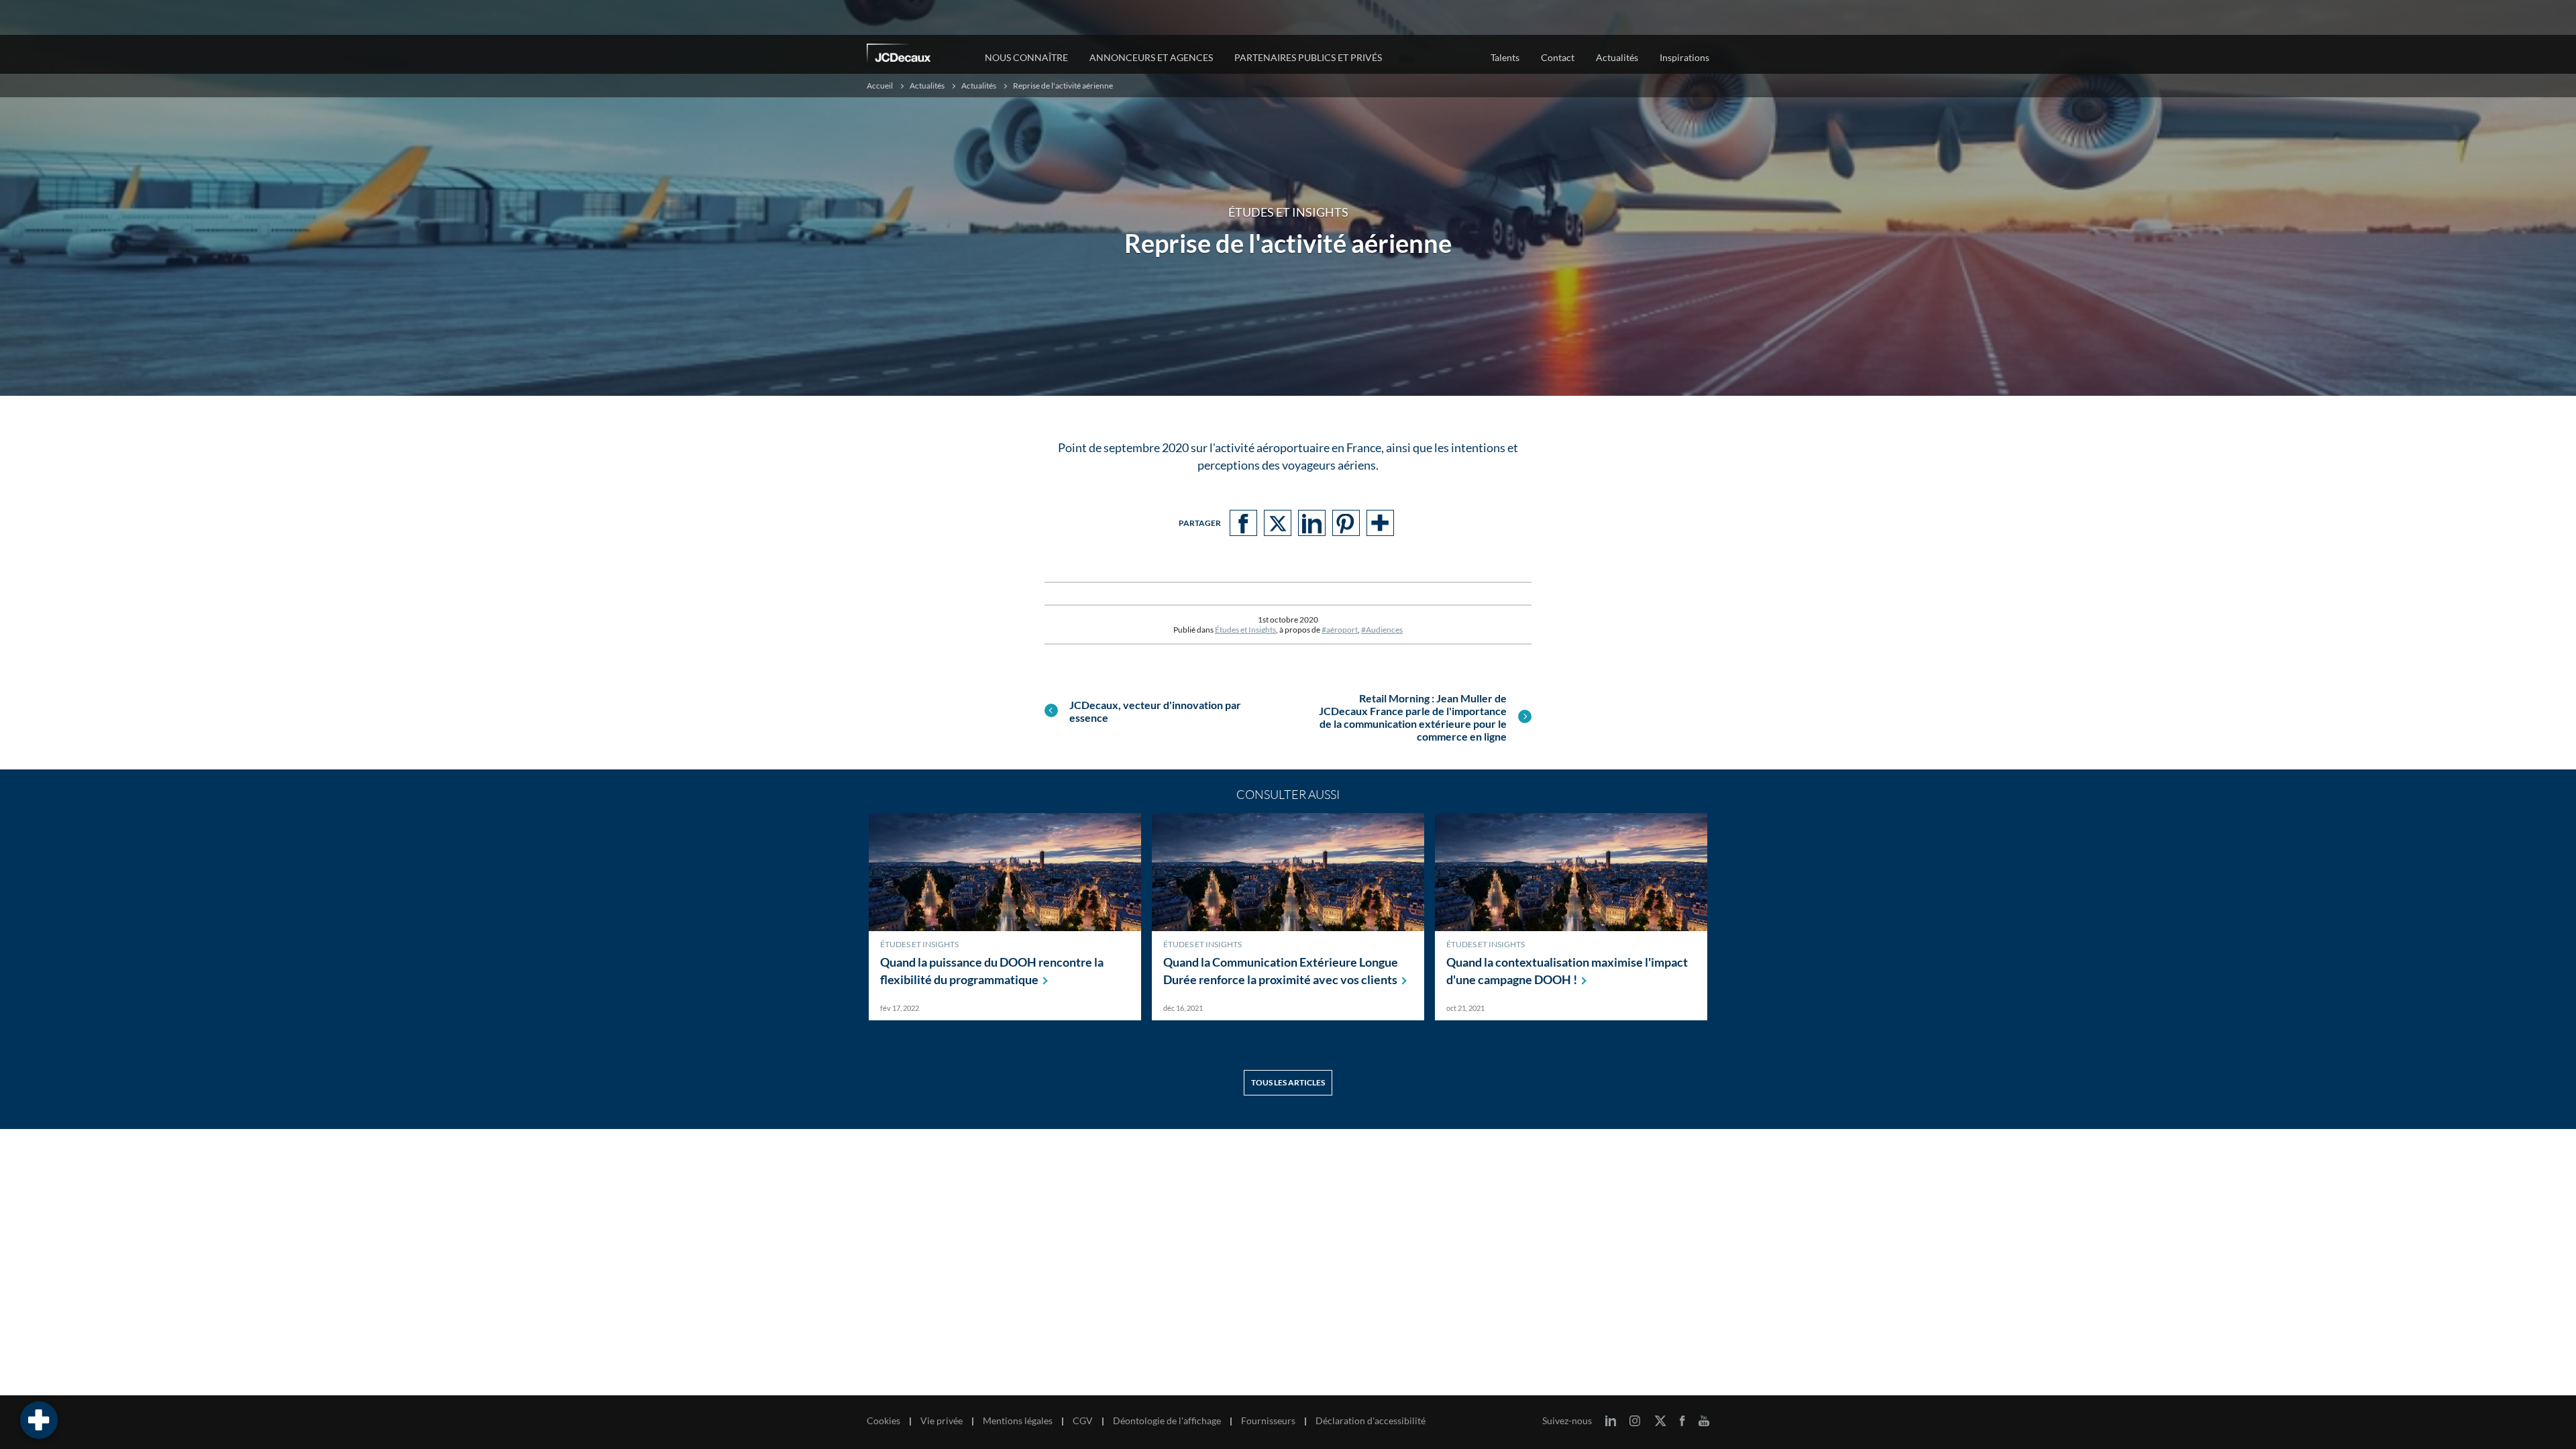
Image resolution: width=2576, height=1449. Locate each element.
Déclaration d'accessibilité (1371, 1421)
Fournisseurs (1268, 1421)
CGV (1083, 1421)
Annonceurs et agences (1151, 57)
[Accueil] (917, 56)
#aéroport (1340, 630)
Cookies (883, 1421)
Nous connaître (1026, 57)
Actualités (979, 86)
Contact (1558, 57)
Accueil (880, 86)
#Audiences (1382, 630)
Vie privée (942, 1421)
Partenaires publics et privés (1308, 57)
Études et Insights (1245, 630)
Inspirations (1684, 57)
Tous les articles (1288, 1082)
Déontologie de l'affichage (1167, 1421)
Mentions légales (1018, 1421)
